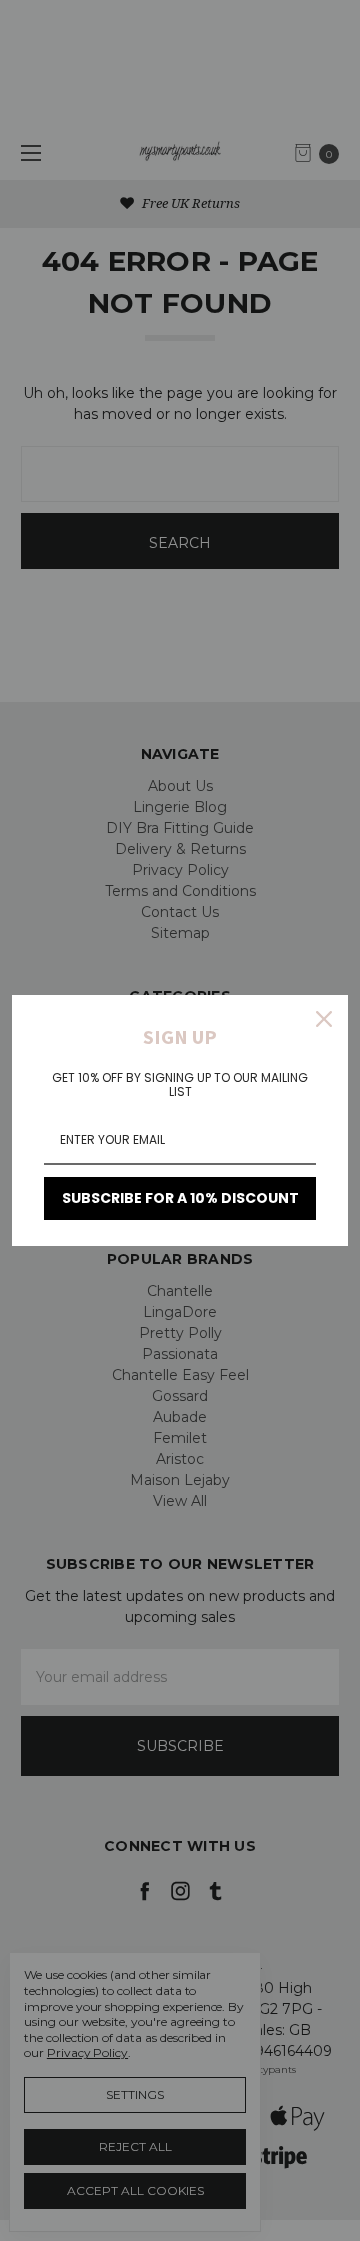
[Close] (324, 1019)
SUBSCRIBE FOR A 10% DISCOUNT (180, 1198)
